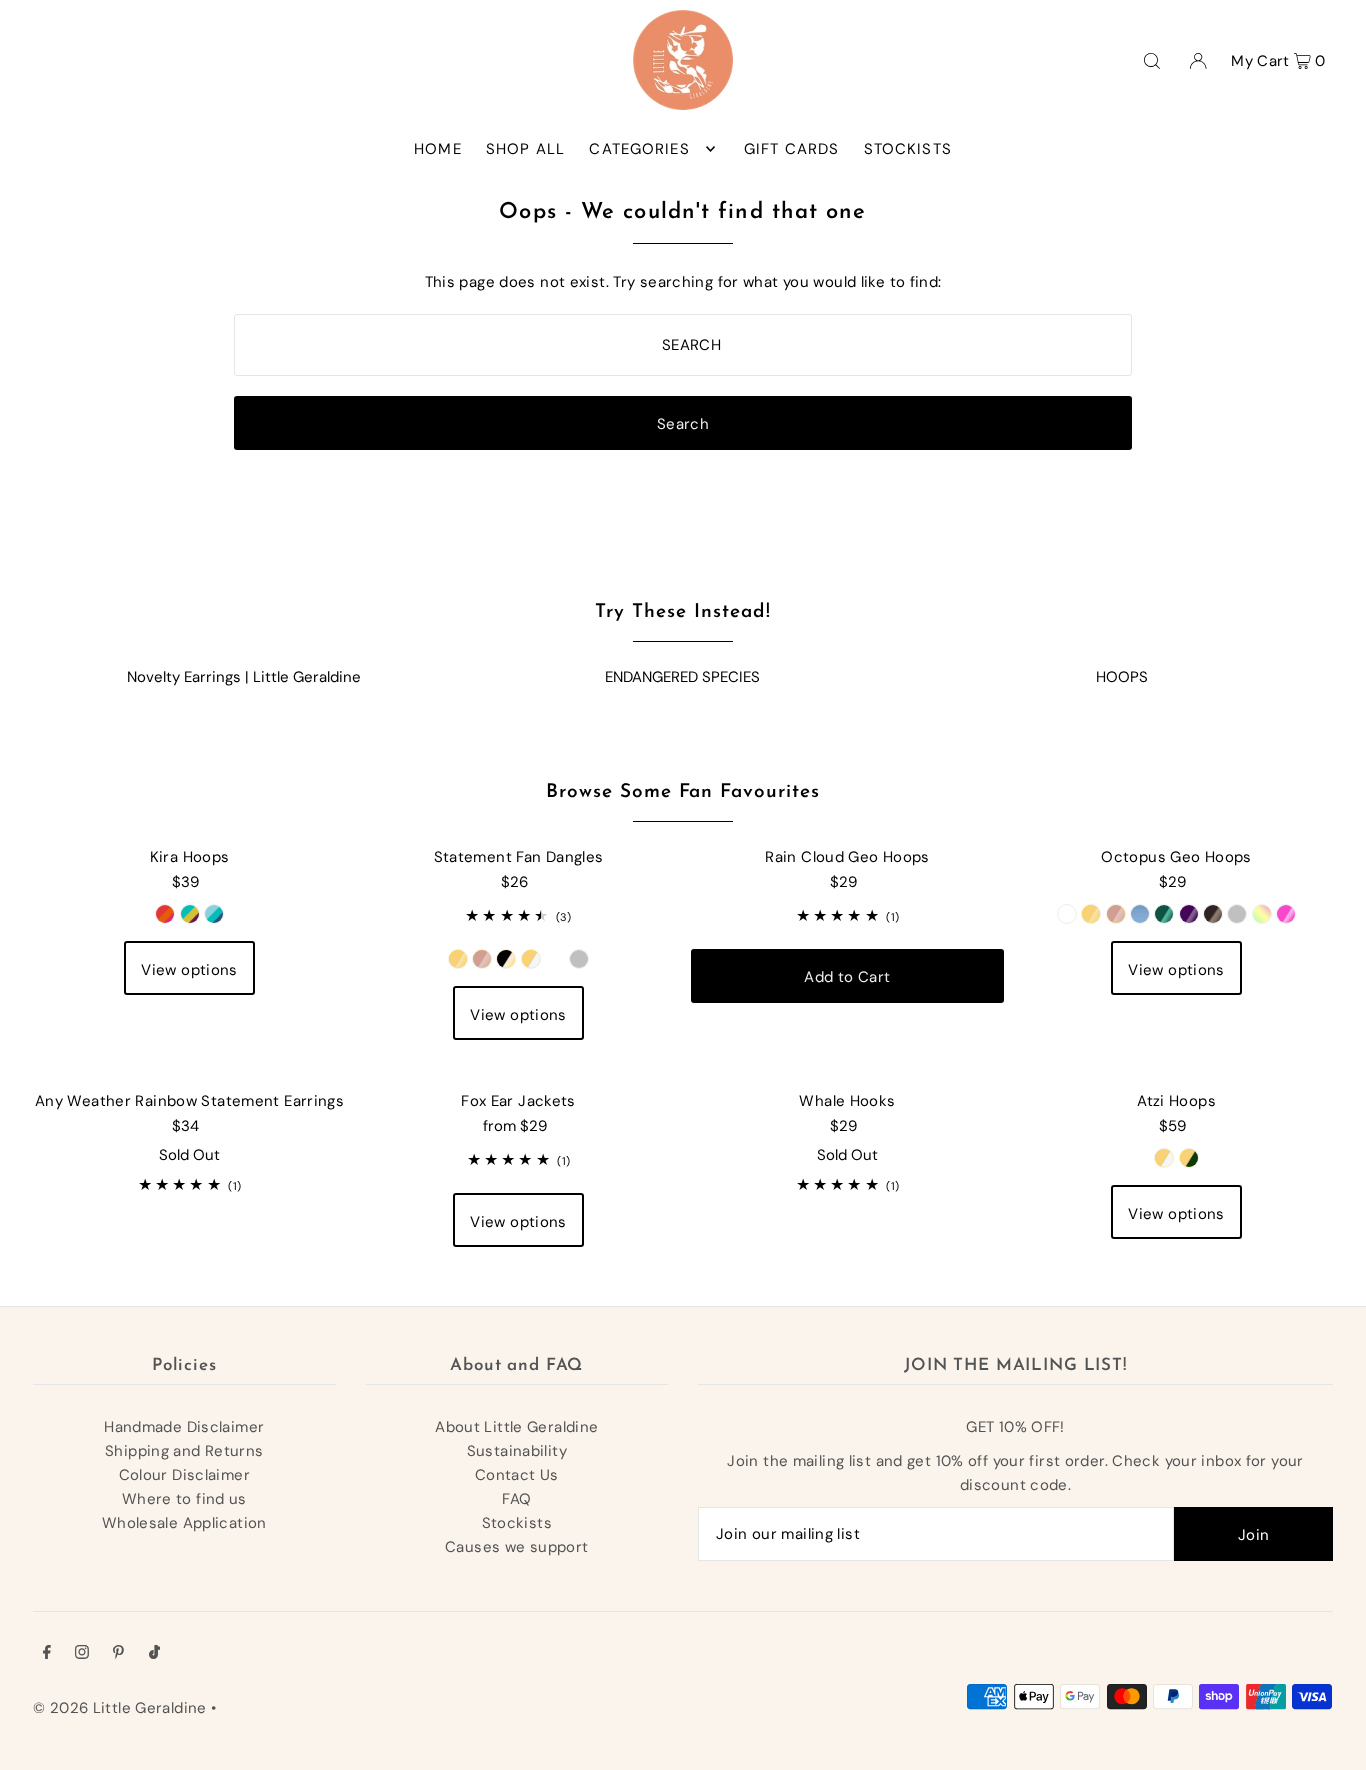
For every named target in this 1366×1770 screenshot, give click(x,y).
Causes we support (516, 1547)
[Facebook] (47, 1654)
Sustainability (517, 1451)
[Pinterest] (118, 1654)
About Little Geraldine (516, 1427)
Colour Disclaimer (184, 1475)
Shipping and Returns (184, 1451)
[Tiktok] (154, 1654)
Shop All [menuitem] (525, 149)
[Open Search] (1152, 60)
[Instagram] (82, 1654)
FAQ (516, 1499)
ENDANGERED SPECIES (682, 677)
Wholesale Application (184, 1523)
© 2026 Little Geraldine (120, 1708)
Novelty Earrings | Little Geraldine (244, 677)
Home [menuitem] (438, 149)
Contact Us (517, 1475)
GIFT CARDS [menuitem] (791, 149)
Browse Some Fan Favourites (683, 792)
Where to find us (184, 1499)
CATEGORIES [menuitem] (639, 149)
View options (189, 970)
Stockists (517, 1523)
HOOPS (1122, 677)
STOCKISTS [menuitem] (908, 149)
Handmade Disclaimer (184, 1427)
